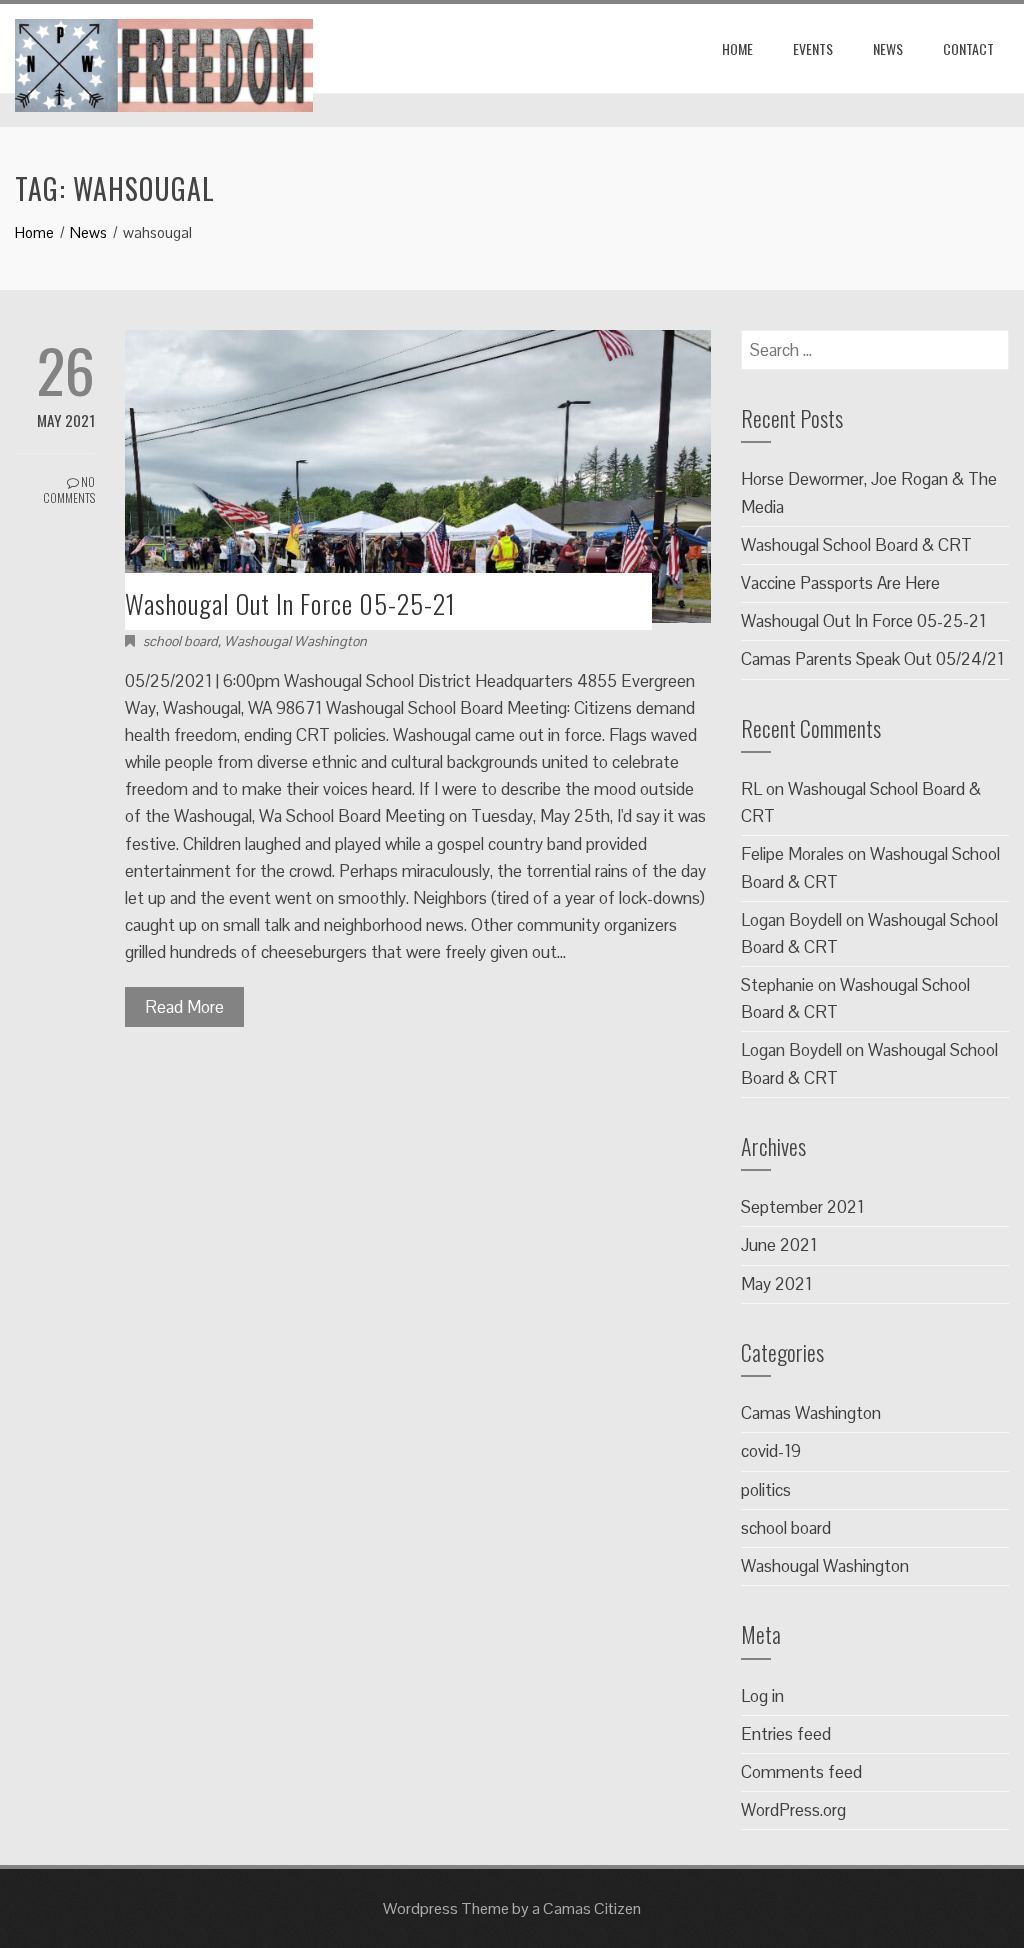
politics (766, 1490)
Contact (968, 48)
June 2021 (779, 1245)
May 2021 (776, 1284)
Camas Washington (811, 1413)
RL (751, 789)
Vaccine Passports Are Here (840, 583)
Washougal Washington (295, 641)
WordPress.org (793, 1810)
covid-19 (771, 1451)
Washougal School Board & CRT (856, 545)
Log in (762, 1696)
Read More (184, 1007)
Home (737, 48)
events (813, 48)
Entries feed (786, 1734)
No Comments (69, 490)
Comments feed (801, 1772)
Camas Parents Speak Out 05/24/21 (872, 659)
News (888, 48)
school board (180, 641)
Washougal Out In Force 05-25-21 (290, 603)
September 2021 (802, 1207)
